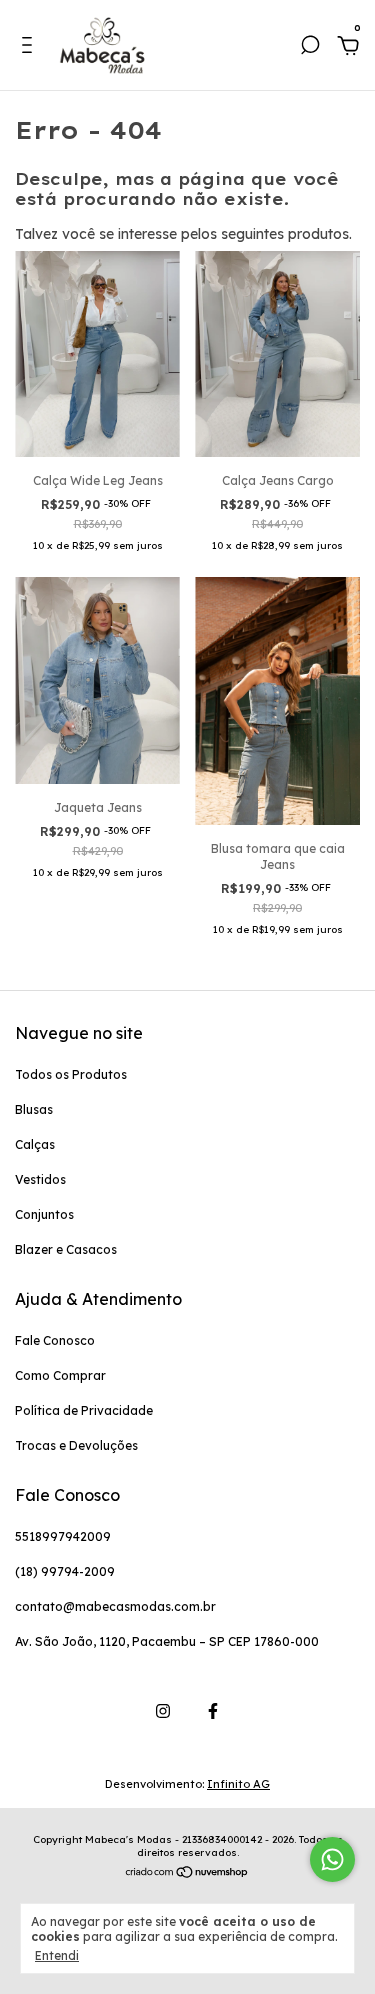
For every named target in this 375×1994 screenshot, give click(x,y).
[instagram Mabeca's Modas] (163, 1711)
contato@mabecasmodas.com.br (115, 1606)
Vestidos (40, 1179)
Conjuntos (44, 1214)
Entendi (57, 1955)
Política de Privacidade (84, 1410)
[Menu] (30, 48)
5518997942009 (63, 1536)
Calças (35, 1144)
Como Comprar (60, 1375)
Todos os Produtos (71, 1074)
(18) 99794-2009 (65, 1571)
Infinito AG (238, 1784)
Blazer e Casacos (66, 1249)
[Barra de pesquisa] (310, 48)
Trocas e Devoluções (76, 1445)
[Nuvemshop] (187, 1873)
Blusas (34, 1109)
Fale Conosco (55, 1340)
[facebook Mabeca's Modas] (213, 1711)
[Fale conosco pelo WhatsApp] (332, 1859)
